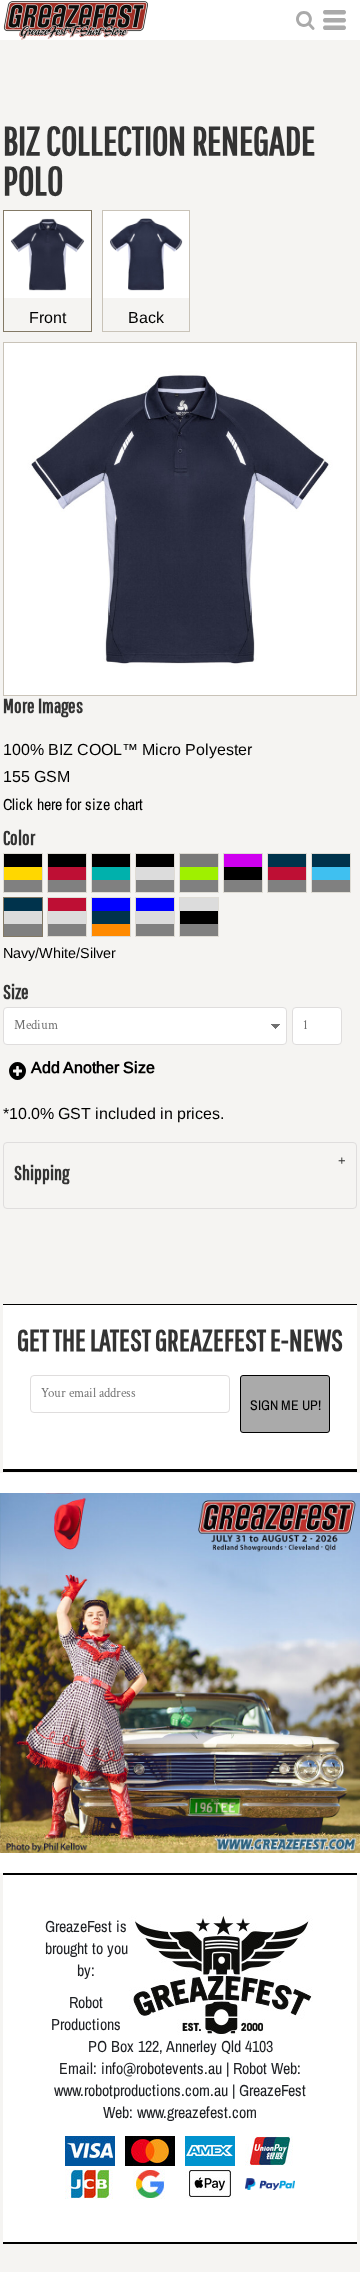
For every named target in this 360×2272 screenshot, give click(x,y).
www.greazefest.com (197, 2112)
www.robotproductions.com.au (141, 2090)
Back (146, 317)
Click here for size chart (73, 804)
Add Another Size (93, 1067)
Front (47, 317)
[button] (305, 20)
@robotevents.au (172, 2068)
